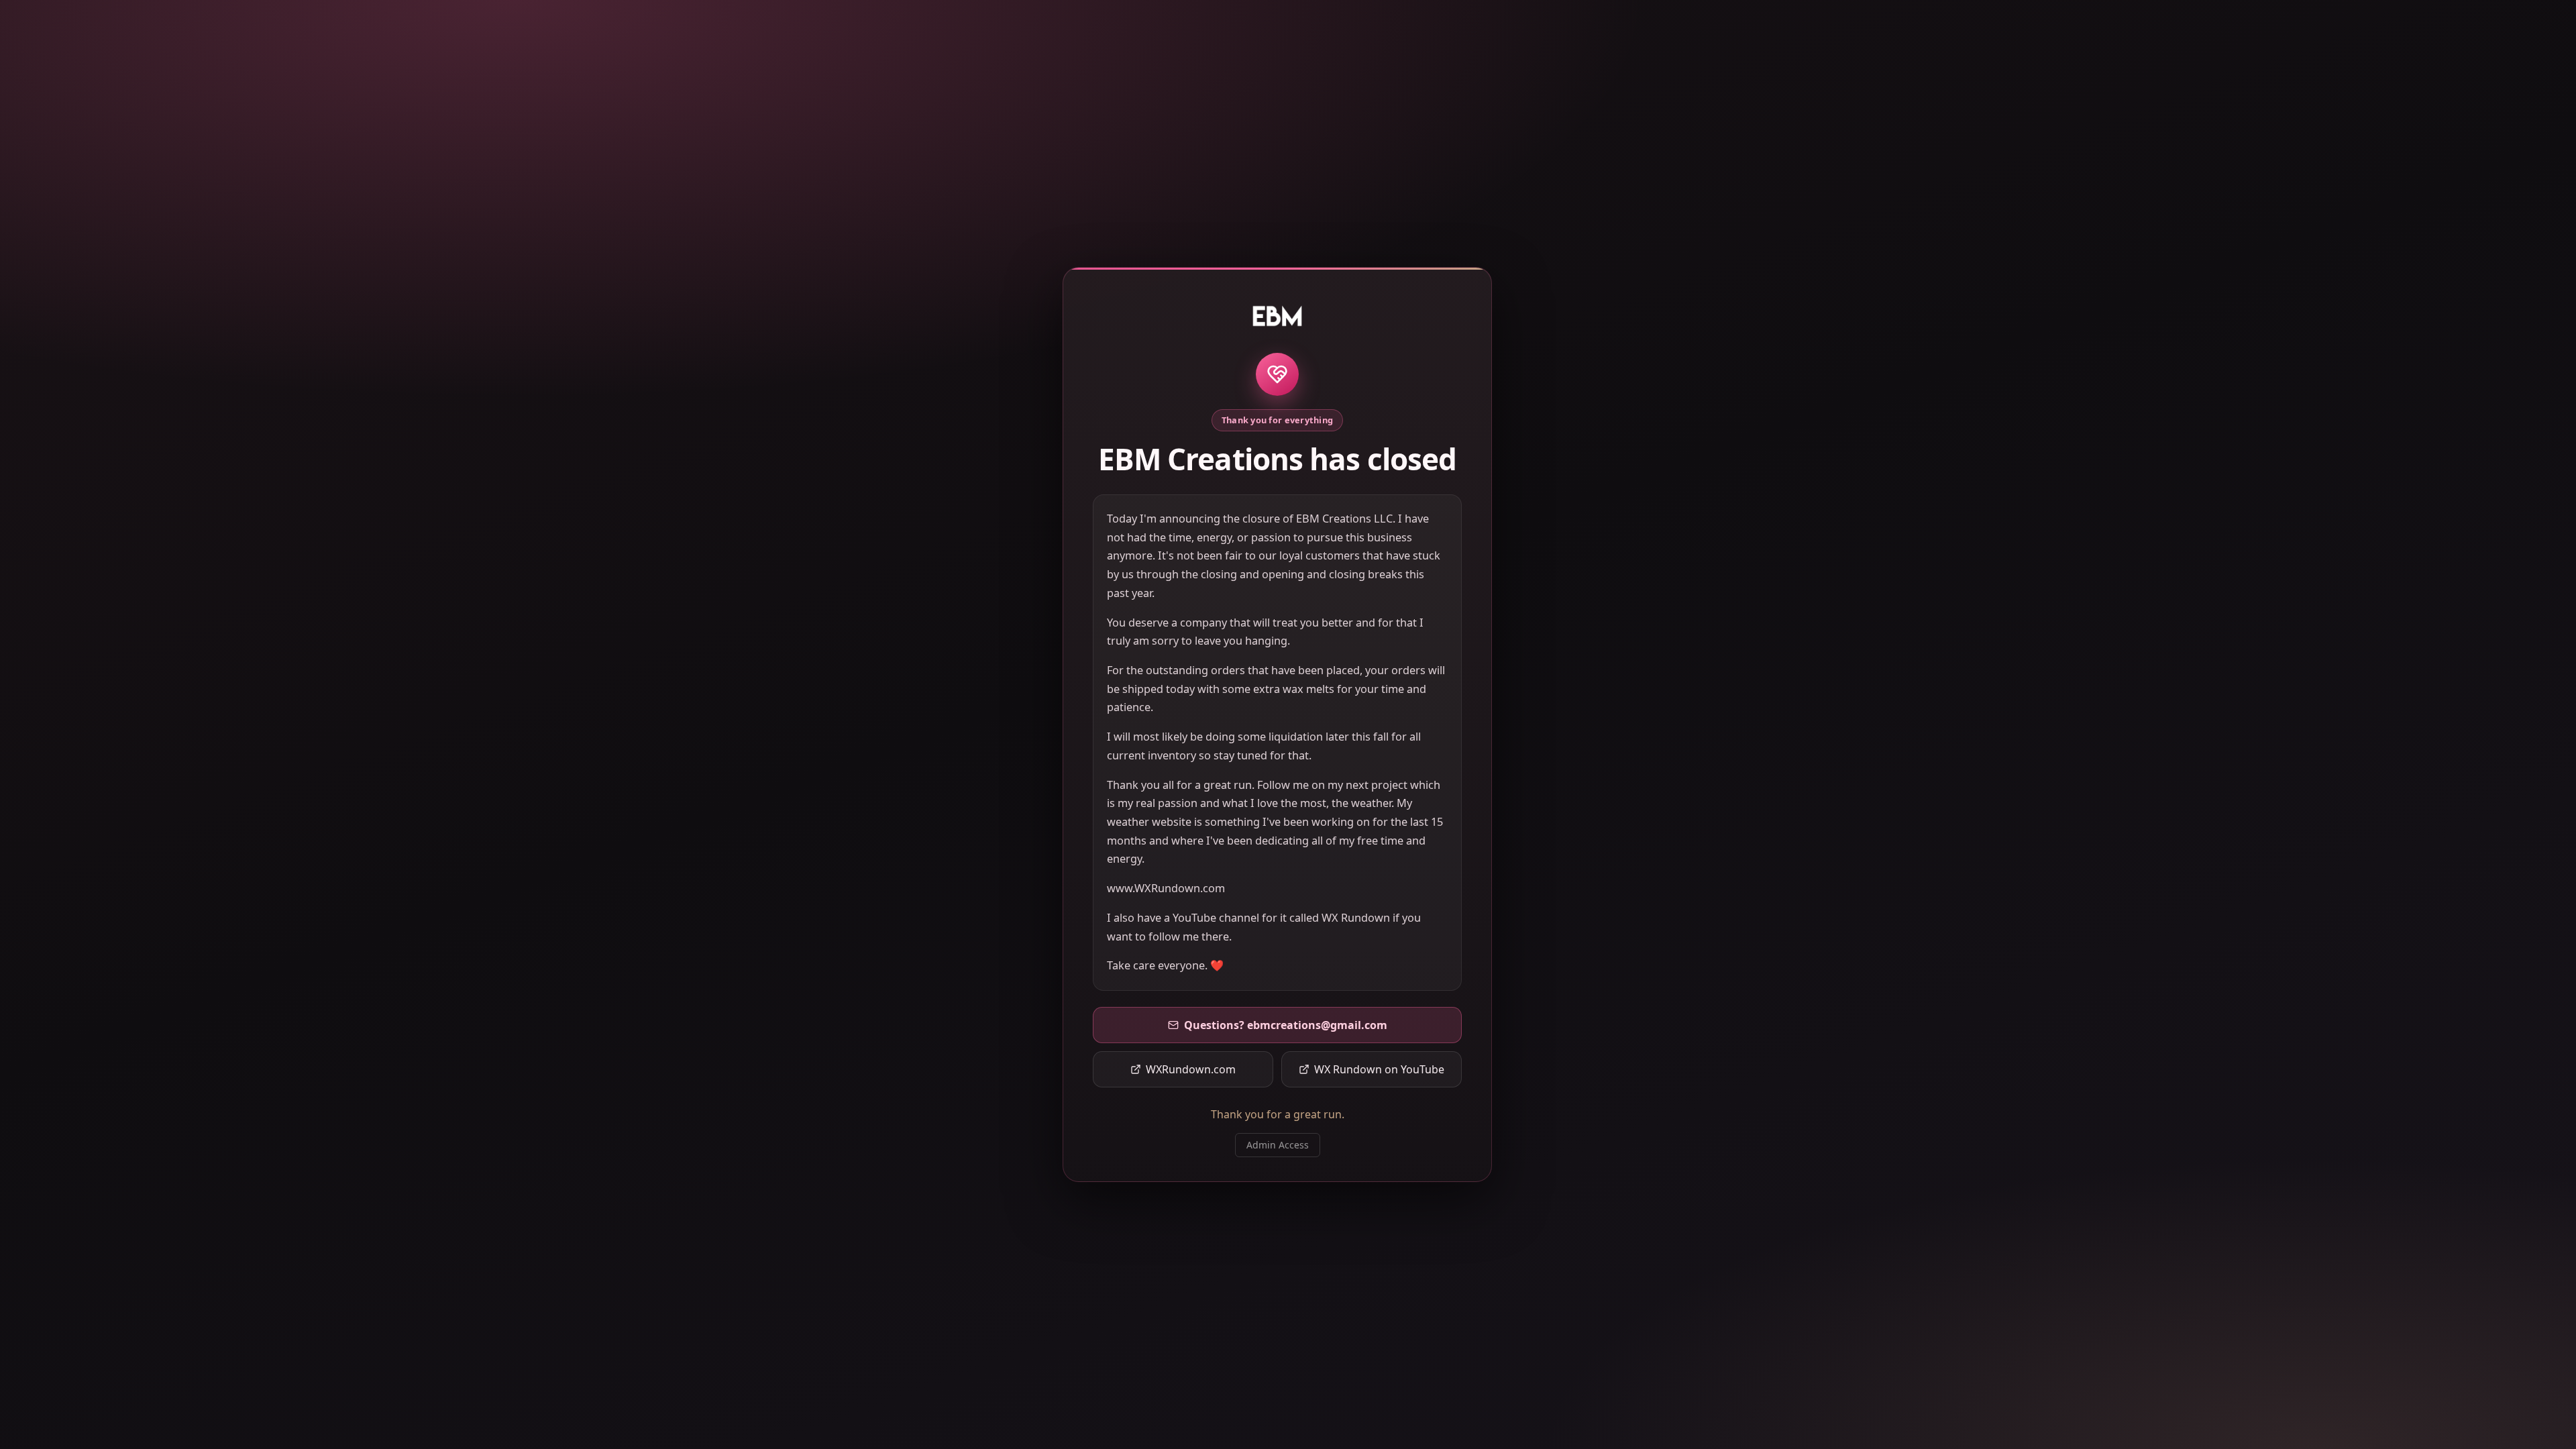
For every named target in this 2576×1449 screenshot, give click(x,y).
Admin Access (1278, 1145)
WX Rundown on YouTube (1379, 1069)
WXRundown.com (1191, 1069)
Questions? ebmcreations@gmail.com (1286, 1025)
